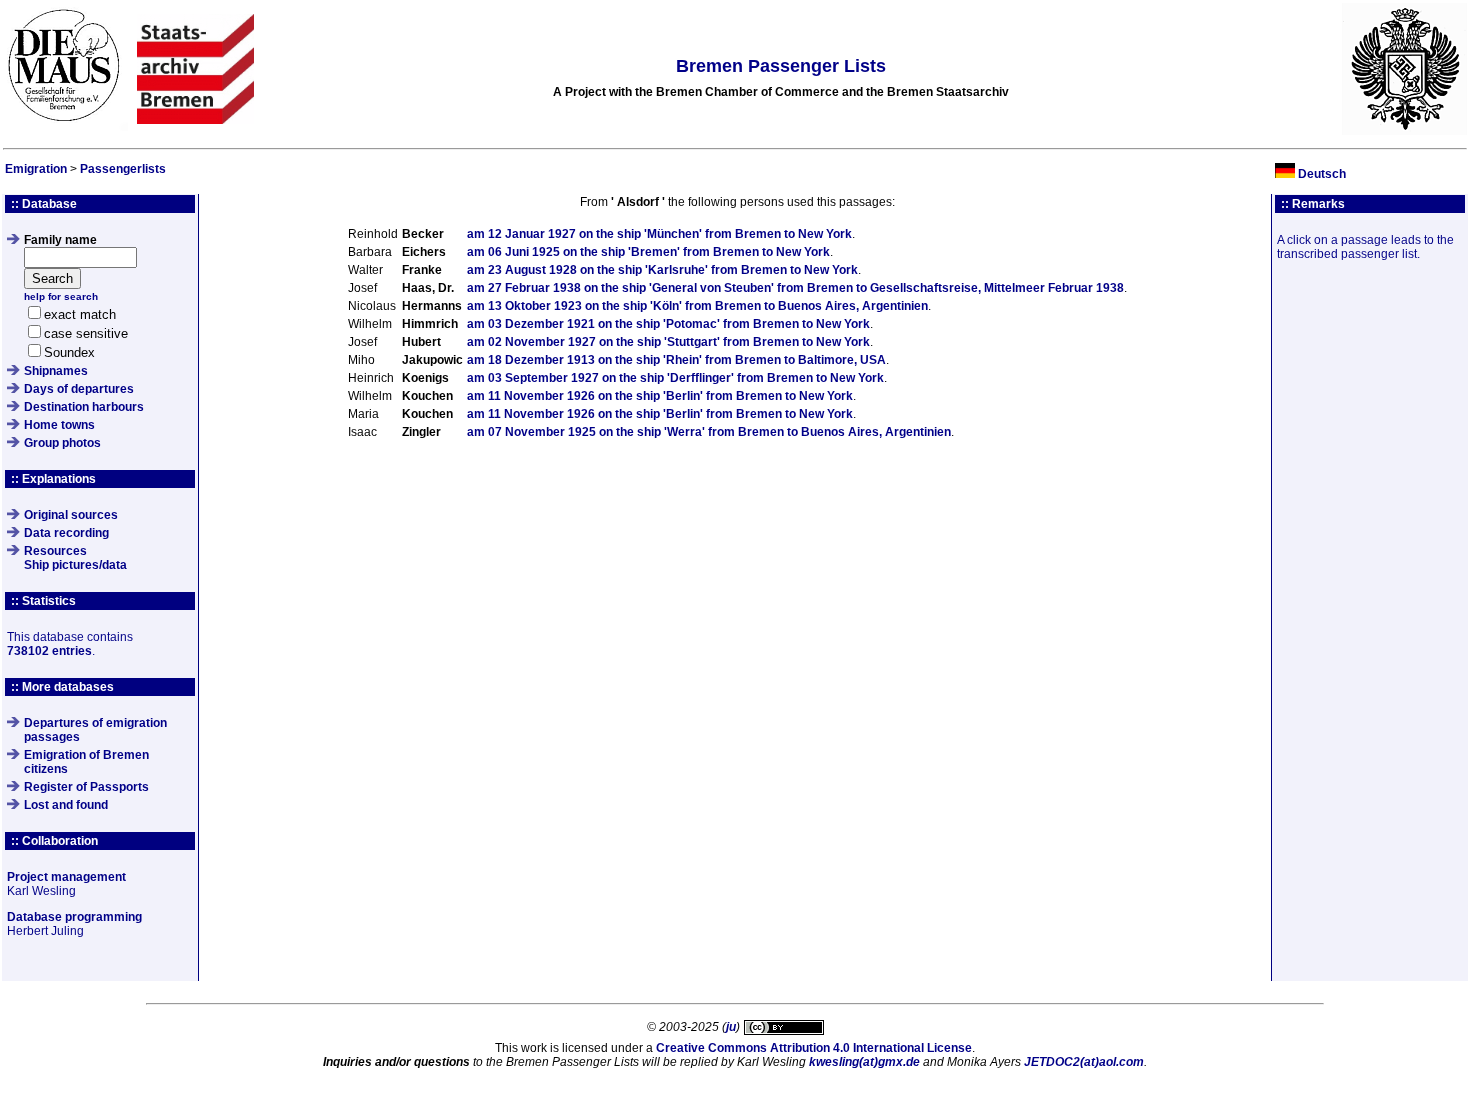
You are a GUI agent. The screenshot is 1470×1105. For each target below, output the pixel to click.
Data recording (66, 533)
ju (731, 1027)
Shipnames (56, 371)
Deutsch (1322, 174)
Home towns (59, 425)
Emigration (36, 169)
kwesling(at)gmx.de (864, 1062)
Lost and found (66, 805)
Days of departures (79, 389)
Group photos (62, 443)
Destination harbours (84, 407)
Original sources (71, 515)
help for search (61, 296)
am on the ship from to (659, 234)
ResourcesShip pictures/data (75, 558)
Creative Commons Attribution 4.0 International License (814, 1048)
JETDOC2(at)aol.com (1084, 1062)
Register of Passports (86, 787)
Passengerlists (123, 169)
